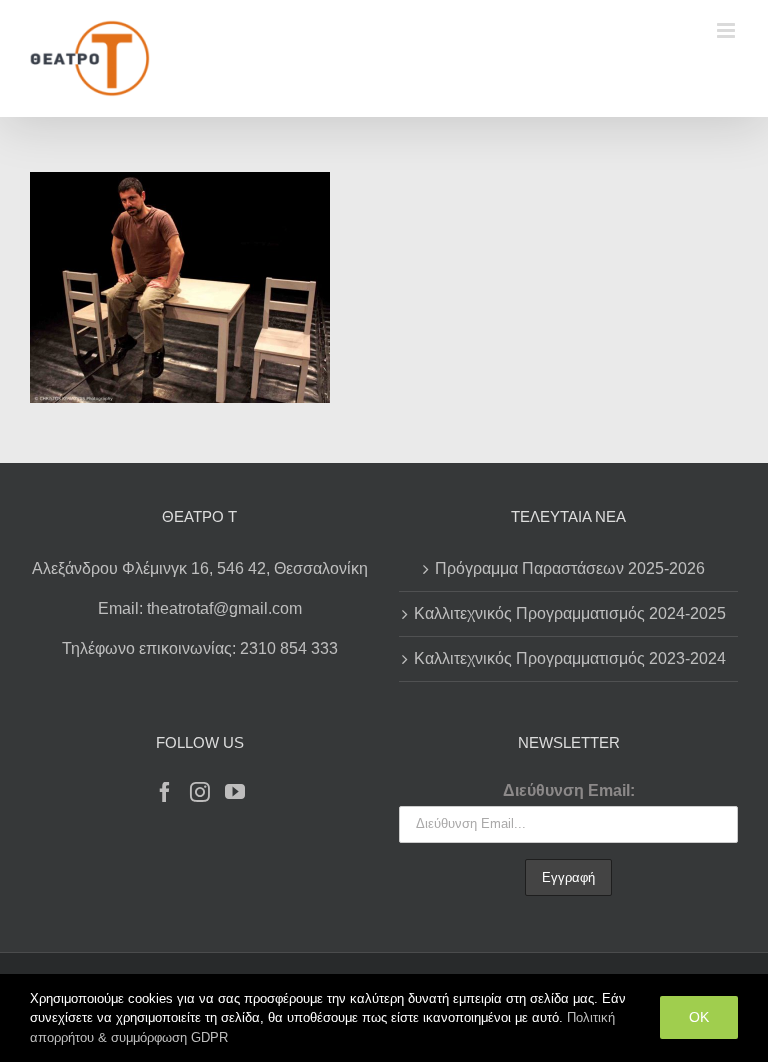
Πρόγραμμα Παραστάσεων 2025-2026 (570, 568)
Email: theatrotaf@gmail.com (200, 608)
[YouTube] (235, 792)
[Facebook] (165, 792)
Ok (699, 1017)
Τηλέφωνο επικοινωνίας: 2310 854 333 (200, 648)
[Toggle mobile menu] (727, 30)
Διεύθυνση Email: (569, 790)
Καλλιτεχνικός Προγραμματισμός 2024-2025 (570, 613)
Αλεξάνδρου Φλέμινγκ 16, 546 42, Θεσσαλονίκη (200, 568)
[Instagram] (200, 792)
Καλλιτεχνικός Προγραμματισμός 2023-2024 (570, 658)
